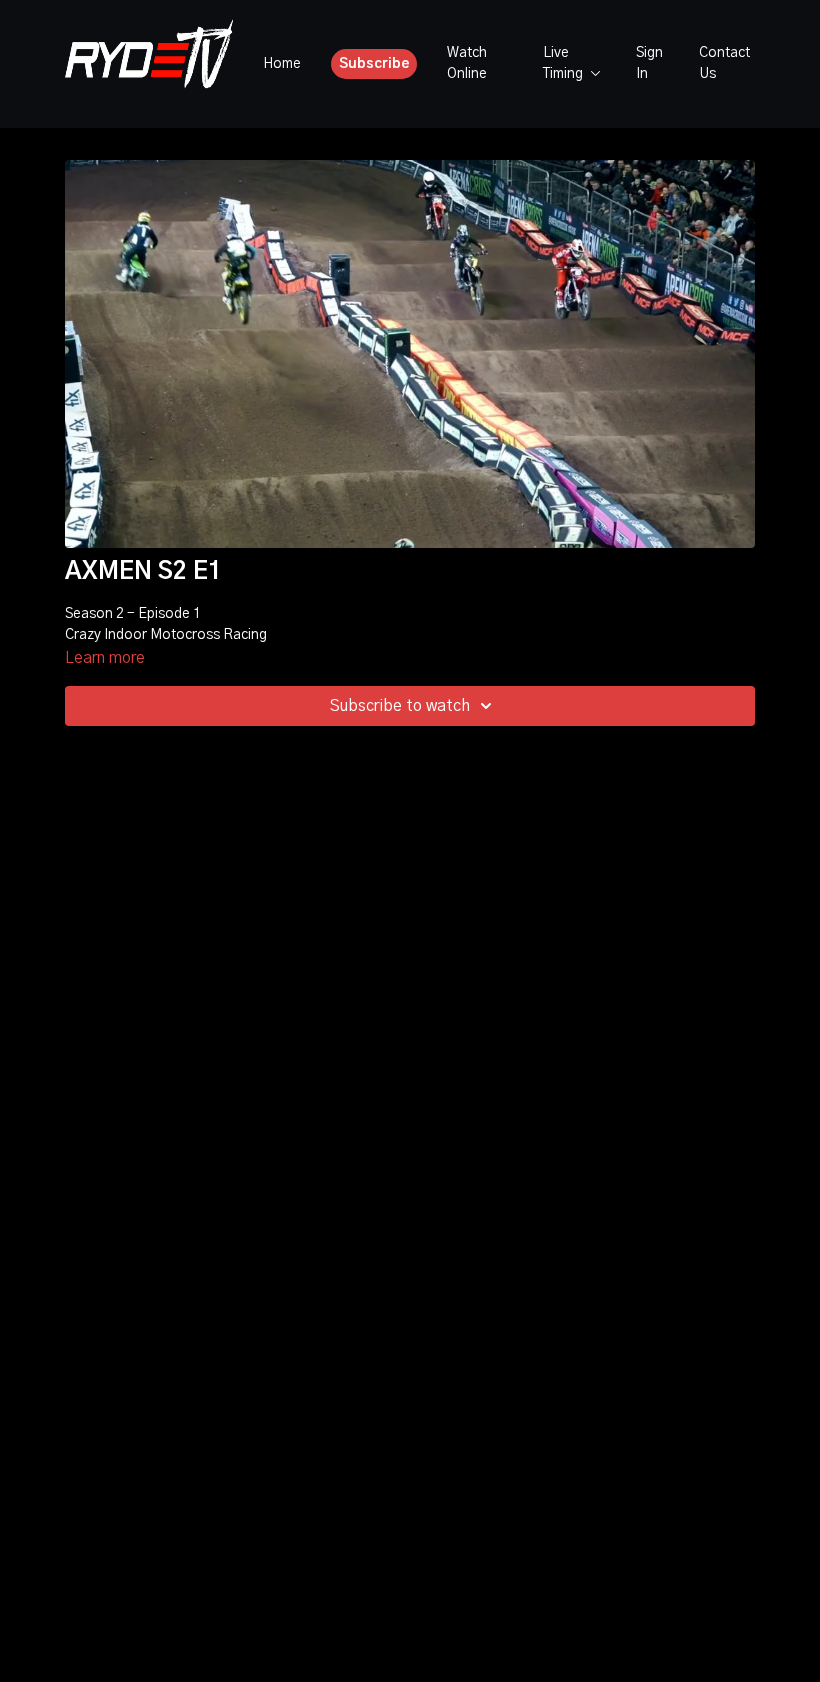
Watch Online (467, 63)
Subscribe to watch (400, 706)
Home (282, 64)
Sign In (649, 63)
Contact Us (724, 63)
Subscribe (374, 64)
